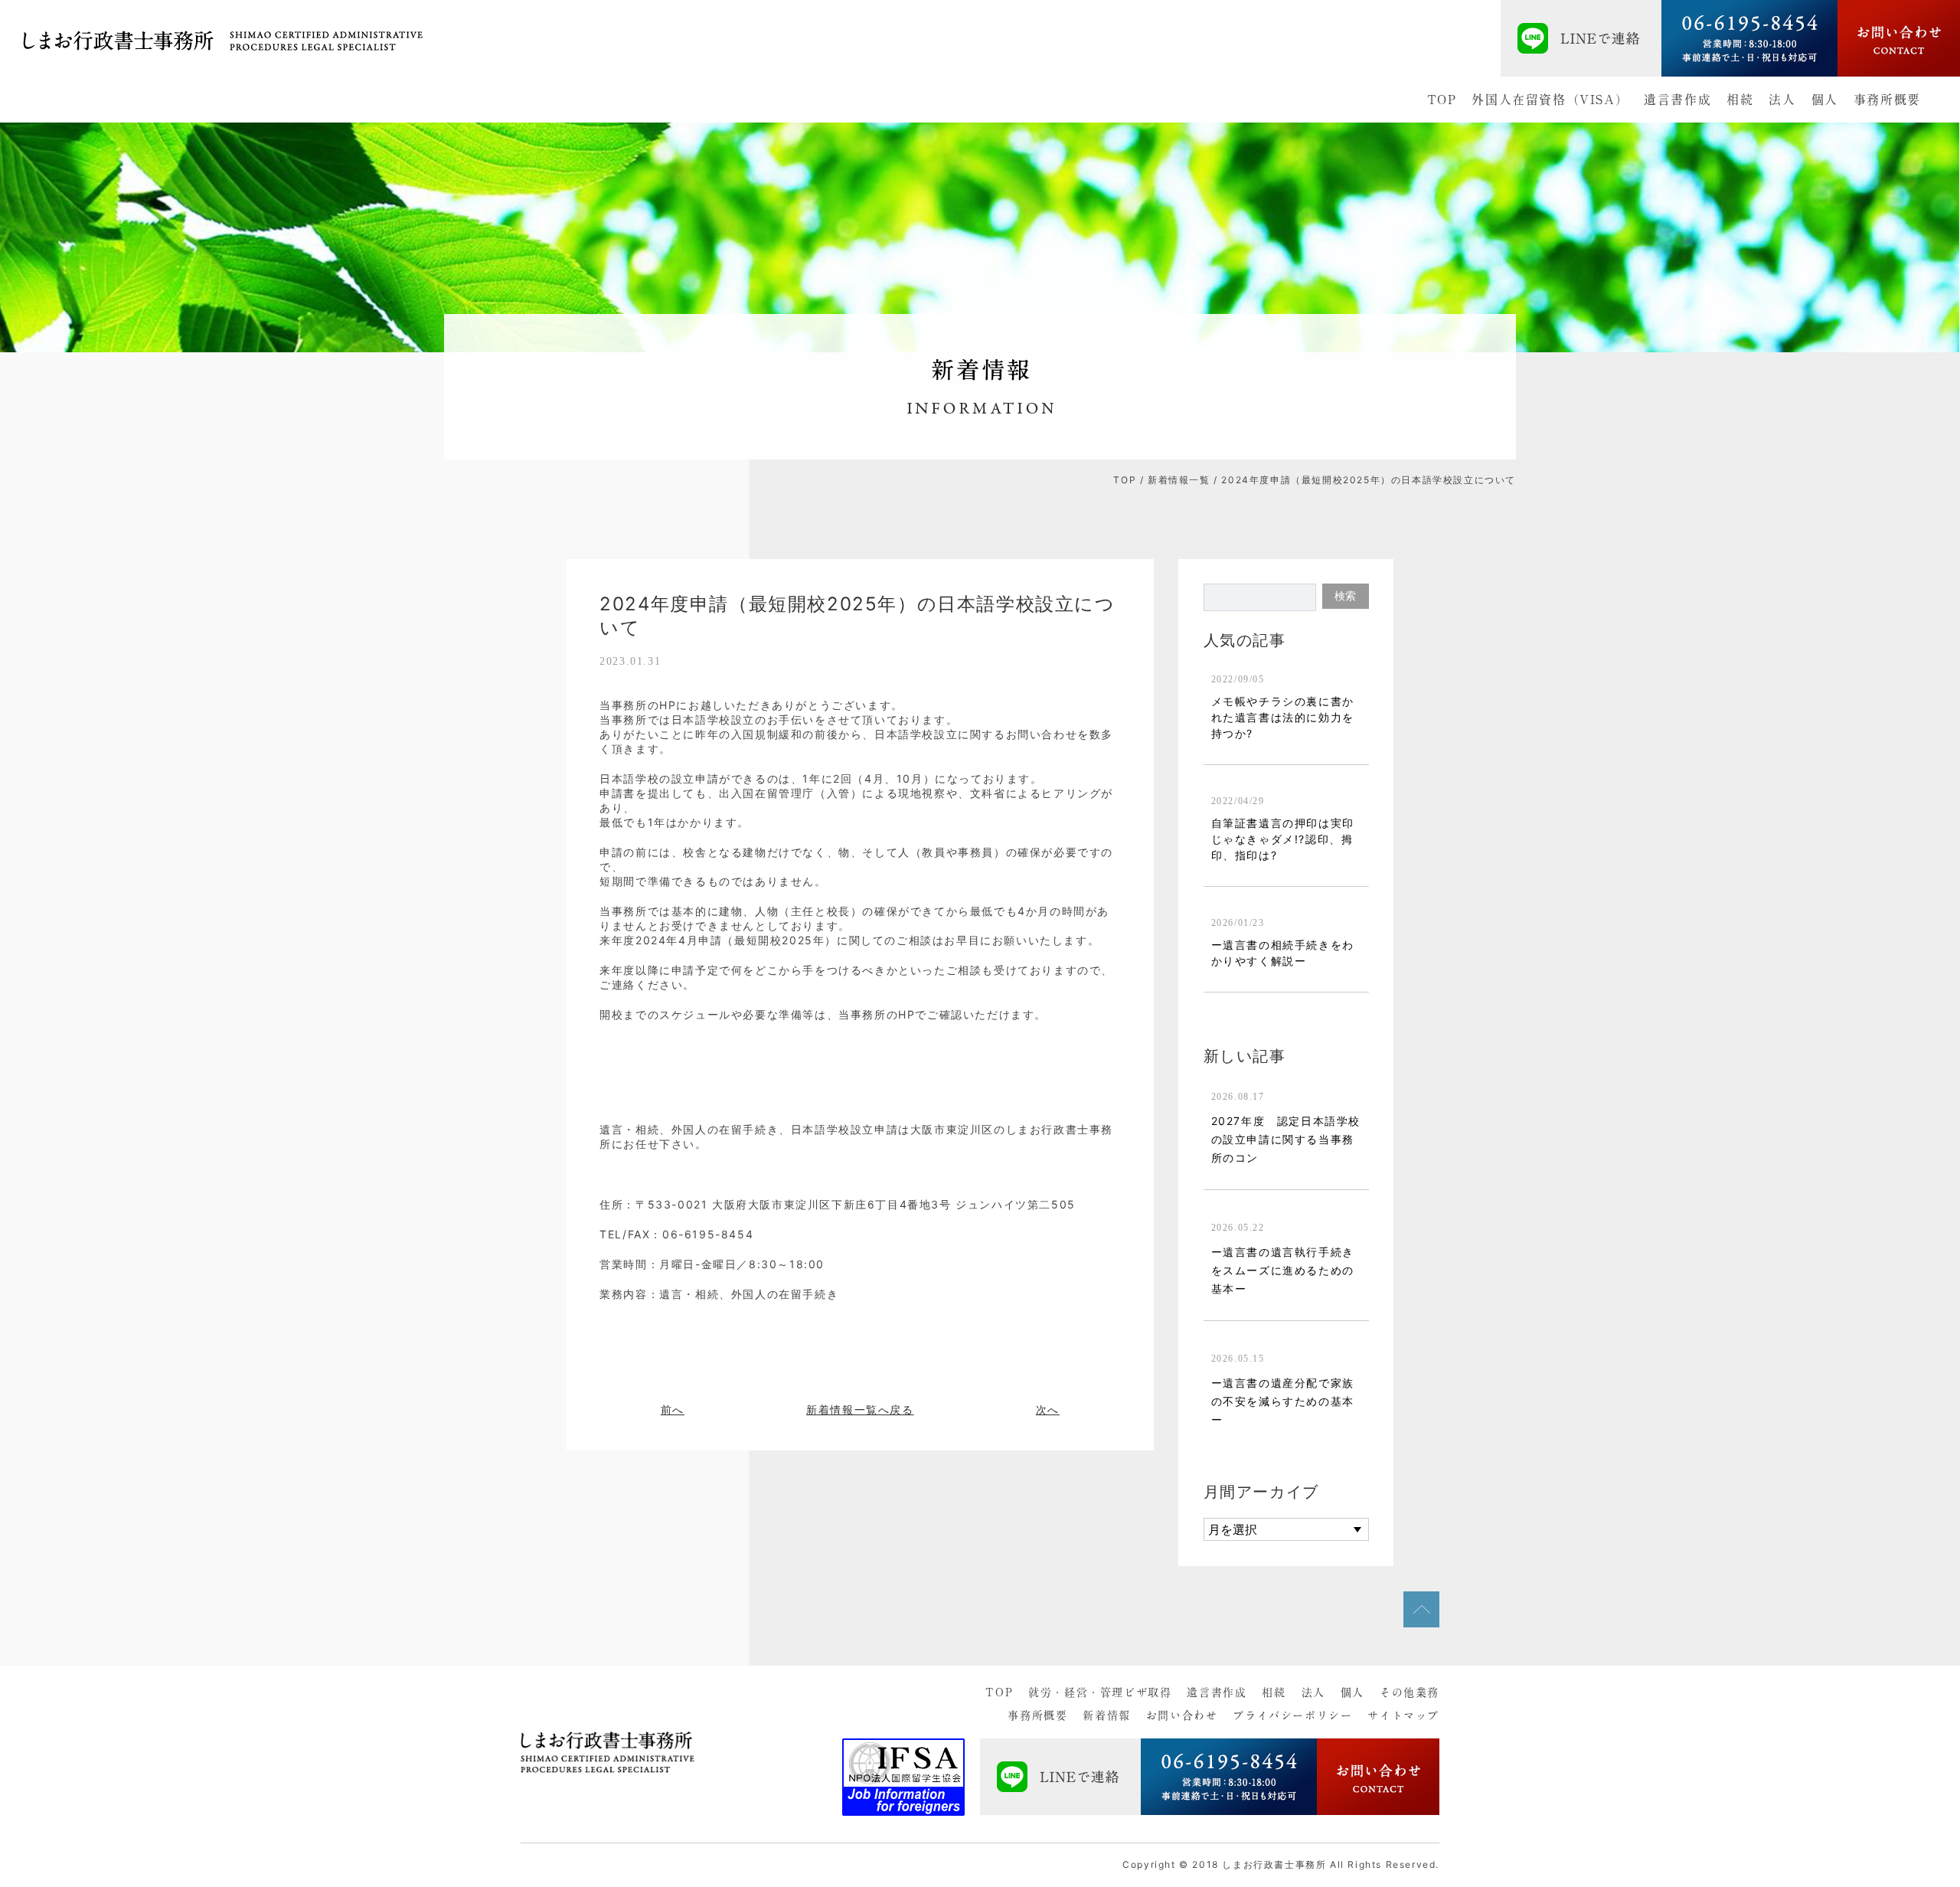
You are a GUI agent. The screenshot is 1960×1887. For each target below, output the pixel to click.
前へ (673, 1410)
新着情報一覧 (1179, 480)
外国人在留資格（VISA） (1550, 100)
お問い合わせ (1182, 1715)
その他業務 (1410, 1692)
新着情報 (1106, 1715)
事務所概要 (1887, 100)
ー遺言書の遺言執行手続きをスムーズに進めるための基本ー (1283, 1270)
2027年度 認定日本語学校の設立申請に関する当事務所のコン (1286, 1139)
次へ (1048, 1410)
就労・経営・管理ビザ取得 (1100, 1692)
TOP (1442, 100)
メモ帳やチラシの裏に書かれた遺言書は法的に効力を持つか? (1283, 717)
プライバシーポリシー (1292, 1715)
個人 (1825, 100)
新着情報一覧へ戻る (860, 1410)
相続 (1740, 100)
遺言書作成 (1677, 100)
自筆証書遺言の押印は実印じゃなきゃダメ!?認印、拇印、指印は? (1283, 839)
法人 (1782, 100)
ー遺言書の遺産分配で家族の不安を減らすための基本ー (1283, 1401)
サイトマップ (1403, 1715)
